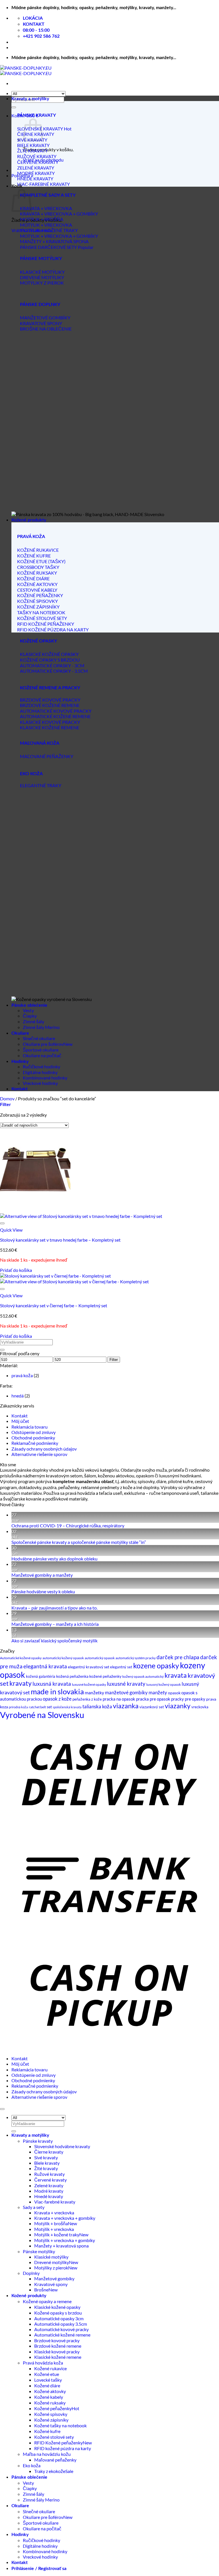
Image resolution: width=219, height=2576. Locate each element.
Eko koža (32, 2465)
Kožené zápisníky (51, 2420)
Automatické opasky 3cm (59, 2318)
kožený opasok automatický (143, 1676)
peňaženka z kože (87, 1699)
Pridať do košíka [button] (16, 1270)
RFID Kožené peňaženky (58, 2443)
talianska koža (97, 1706)
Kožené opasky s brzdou (58, 2313)
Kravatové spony (51, 2284)
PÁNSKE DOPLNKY (40, 305)
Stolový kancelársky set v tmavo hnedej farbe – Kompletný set (60, 1240)
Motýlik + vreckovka (54, 2229)
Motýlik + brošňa (51, 2223)
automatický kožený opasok (63, 1658)
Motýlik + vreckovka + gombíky (65, 2240)
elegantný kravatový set (89, 1667)
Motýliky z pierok (51, 2268)
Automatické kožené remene (62, 2335)
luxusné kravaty (126, 1684)
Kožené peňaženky (53, 2408)
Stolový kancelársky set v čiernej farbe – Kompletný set (54, 1305)
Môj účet (20, 1421)
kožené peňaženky (105, 1676)
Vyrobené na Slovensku (42, 1715)
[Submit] (14, 107)
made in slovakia (57, 1691)
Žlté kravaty (46, 2168)
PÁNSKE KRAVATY (36, 115)
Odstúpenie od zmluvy (34, 1432)
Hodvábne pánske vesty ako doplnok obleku (54, 1559)
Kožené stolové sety (54, 2437)
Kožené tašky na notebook (60, 2425)
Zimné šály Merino (41, 1027)
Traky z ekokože (50, 2471)
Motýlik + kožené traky (57, 2234)
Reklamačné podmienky (35, 1443)
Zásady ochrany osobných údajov (44, 1449)
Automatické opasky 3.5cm (61, 2324)
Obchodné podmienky (33, 1438)
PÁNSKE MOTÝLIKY (41, 259)
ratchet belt (37, 1707)
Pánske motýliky (39, 2251)
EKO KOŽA (31, 774)
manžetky (94, 1692)
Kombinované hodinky (45, 1078)
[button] (5, 1104)
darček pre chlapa (178, 1657)
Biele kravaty (47, 2163)
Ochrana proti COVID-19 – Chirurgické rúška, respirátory (68, 1525)
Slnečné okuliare (39, 1038)
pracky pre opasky (188, 1699)
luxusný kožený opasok (164, 1684)
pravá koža (22, 1375)
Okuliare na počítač (42, 1055)
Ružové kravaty (49, 2174)
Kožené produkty (29, 520)
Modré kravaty (49, 2191)
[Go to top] (2, 2109)
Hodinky (20, 1062)
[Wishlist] (2, 1223)
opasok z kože (57, 1699)
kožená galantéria (41, 1676)
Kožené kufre (47, 2431)
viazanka (126, 1706)
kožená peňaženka (72, 1676)
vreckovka (200, 1707)
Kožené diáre (47, 2385)
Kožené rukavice (50, 2368)
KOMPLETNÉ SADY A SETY (48, 195)
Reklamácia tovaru (30, 1427)
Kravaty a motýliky (30, 99)
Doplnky (31, 2273)
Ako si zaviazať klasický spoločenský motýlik (54, 1641)
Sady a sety (34, 2207)
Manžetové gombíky (54, 2278)
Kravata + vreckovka (54, 2213)
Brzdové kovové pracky (57, 2340)
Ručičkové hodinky (41, 1067)
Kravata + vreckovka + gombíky (65, 2218)
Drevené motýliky (52, 2262)
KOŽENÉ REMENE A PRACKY (50, 688)
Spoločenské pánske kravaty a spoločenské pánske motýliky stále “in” (79, 1542)
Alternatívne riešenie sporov (39, 1454)
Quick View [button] (11, 1230)
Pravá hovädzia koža (43, 2363)
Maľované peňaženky (55, 2460)
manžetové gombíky (126, 1693)
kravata (176, 1675)
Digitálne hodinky (40, 1072)
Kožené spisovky (51, 2414)
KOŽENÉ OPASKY (38, 641)
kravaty (21, 1683)
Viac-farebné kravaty (55, 2202)
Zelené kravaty (49, 2185)
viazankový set (152, 1707)
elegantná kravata (45, 1666)
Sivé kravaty (46, 2157)
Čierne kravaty (49, 2152)
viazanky (178, 1706)
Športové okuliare (41, 1050)
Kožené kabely (49, 2397)
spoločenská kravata (67, 1707)
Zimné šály (34, 1021)
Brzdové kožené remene (58, 2346)
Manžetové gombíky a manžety (42, 1575)
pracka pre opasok (153, 1699)
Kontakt (20, 1089)
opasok (174, 1693)
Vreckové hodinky (40, 1083)
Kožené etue (47, 2374)
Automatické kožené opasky (21, 1658)
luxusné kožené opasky (89, 1684)
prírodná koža (18, 1707)
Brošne (41, 2290)
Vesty (28, 1010)
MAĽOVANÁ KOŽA (40, 743)
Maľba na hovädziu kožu (47, 2454)
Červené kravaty (50, 2180)
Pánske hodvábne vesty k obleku (43, 1591)
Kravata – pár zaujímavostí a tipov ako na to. (54, 1608)
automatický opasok (100, 1658)
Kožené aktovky (50, 2391)
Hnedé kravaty (49, 2196)
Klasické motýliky (51, 2257)
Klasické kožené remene (58, 2357)
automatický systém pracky (136, 1658)
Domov (7, 1098)
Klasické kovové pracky (57, 2352)
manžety (158, 1693)
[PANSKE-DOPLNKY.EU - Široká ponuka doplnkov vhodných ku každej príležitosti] (26, 71)
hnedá (18, 1396)
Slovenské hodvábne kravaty (62, 2146)
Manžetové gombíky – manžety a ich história (55, 1624)
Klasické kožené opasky (57, 2307)
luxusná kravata (52, 1684)
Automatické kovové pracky (61, 2329)
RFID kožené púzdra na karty (63, 2448)
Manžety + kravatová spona (61, 2246)
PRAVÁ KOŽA (31, 537)
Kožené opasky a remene (47, 2301)
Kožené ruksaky (50, 2403)
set (49, 1707)
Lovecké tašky (48, 2380)
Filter (114, 1360)
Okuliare (20, 1033)
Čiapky (30, 1016)
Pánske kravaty (38, 2141)
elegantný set (121, 1667)
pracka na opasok (119, 1699)
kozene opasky (156, 1665)
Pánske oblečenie (29, 1005)
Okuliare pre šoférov (43, 1044)
